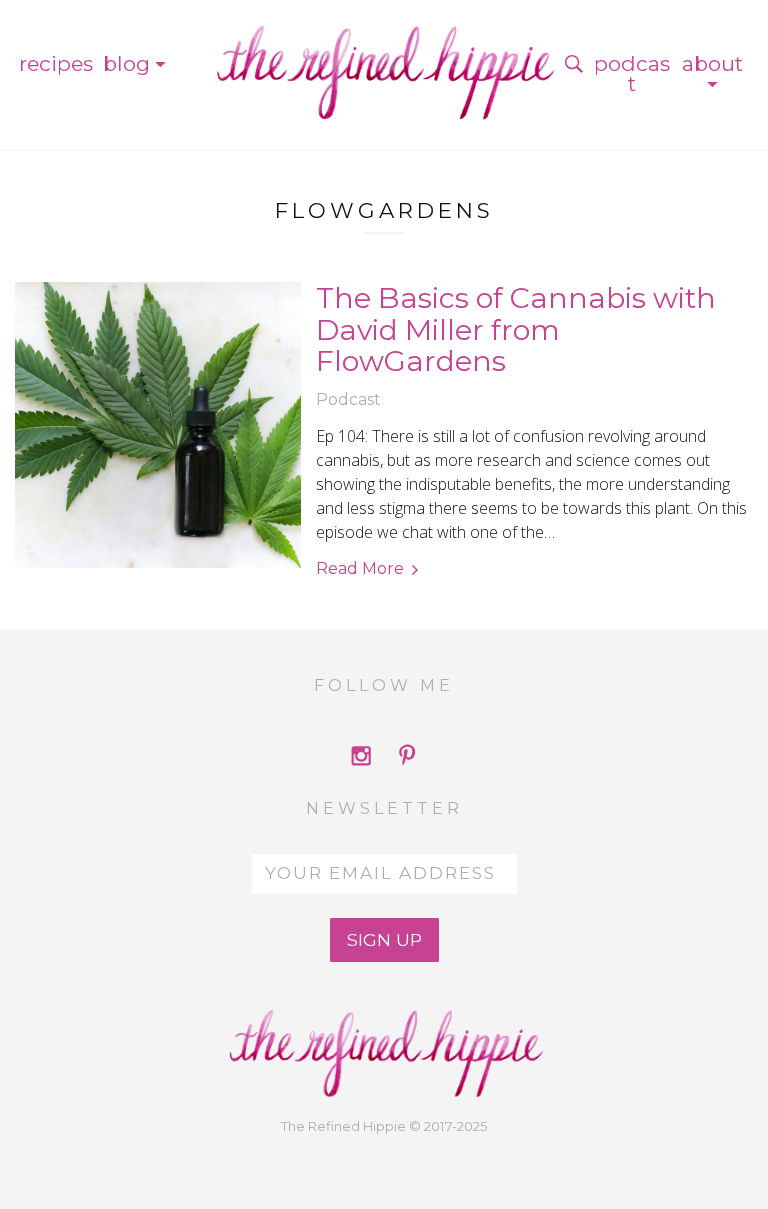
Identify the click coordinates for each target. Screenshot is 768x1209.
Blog (126, 63)
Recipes (56, 63)
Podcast (632, 73)
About (712, 63)
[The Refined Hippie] (384, 64)
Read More (360, 568)
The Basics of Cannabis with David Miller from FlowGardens (516, 329)
